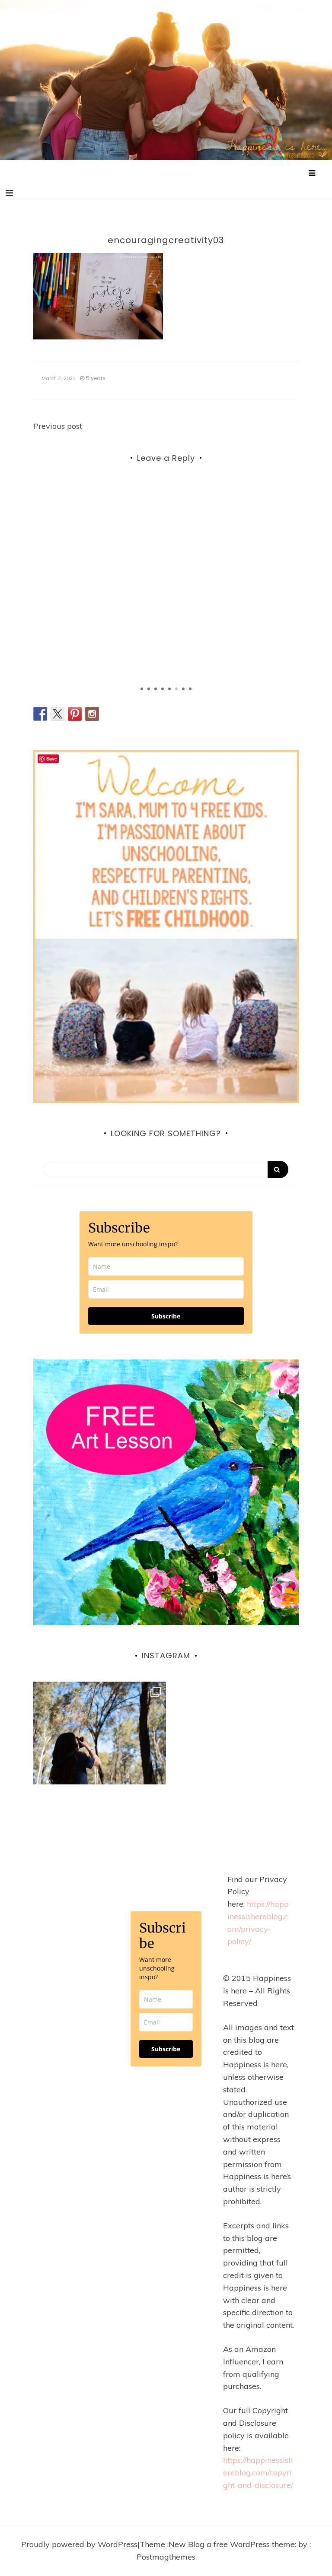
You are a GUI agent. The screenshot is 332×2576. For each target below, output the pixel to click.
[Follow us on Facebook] (40, 714)
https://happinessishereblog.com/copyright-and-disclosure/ (258, 2473)
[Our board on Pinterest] (75, 714)
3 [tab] (156, 689)
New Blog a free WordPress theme (232, 2544)
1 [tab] (142, 689)
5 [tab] (169, 689)
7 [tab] (183, 689)
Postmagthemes (166, 2557)
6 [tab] (176, 689)
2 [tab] (149, 689)
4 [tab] (163, 689)
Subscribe (166, 1316)
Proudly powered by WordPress (79, 2544)
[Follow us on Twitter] (57, 714)
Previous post (58, 426)
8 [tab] (190, 689)
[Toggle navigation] (9, 193)
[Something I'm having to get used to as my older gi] (100, 1748)
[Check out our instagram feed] (92, 714)
